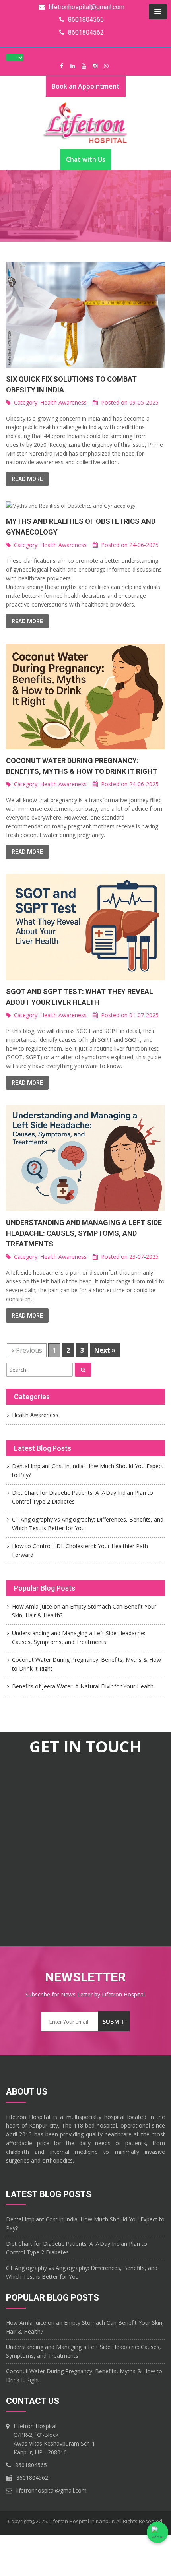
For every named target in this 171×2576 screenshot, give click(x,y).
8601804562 (32, 2478)
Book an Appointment (86, 86)
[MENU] (158, 12)
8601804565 (31, 2465)
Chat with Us (86, 159)
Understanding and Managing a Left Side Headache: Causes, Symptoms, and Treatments (84, 1233)
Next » (105, 1350)
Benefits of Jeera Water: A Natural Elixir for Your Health (83, 1686)
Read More (27, 479)
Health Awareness (63, 402)
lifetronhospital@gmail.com (51, 2490)
